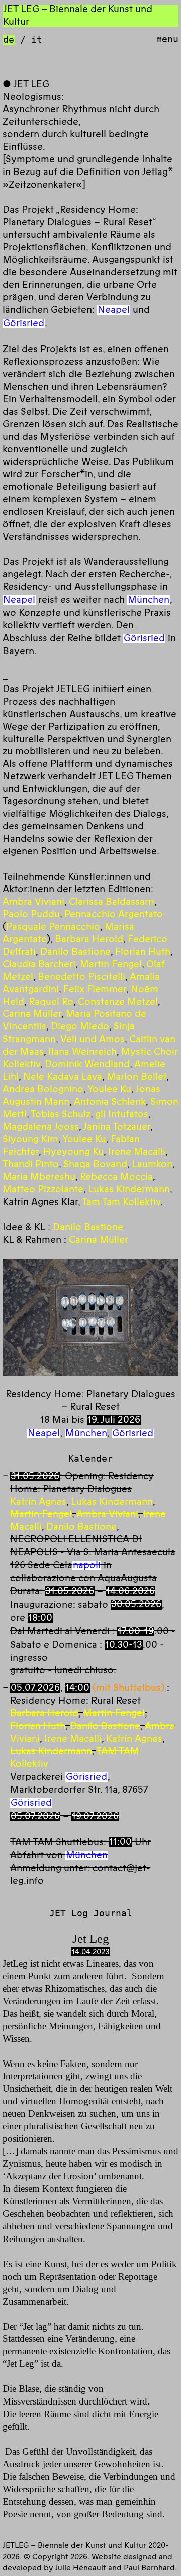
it (37, 39)
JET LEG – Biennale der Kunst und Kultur (78, 15)
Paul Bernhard (149, 2568)
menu (167, 39)
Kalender (90, 1458)
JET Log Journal (91, 1913)
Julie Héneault (80, 2568)
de (9, 39)
